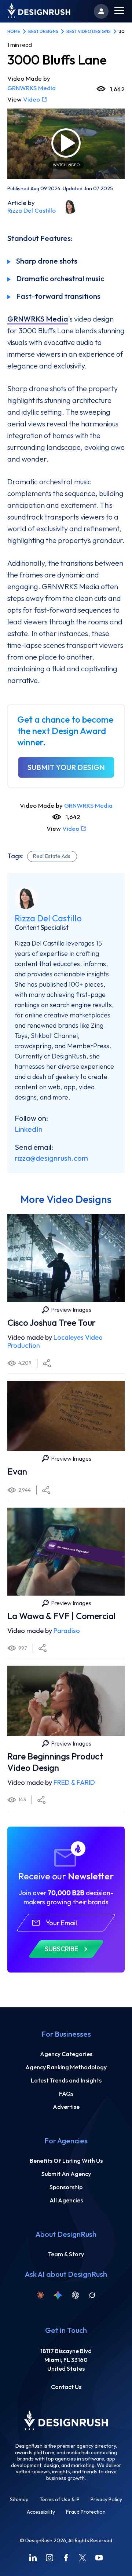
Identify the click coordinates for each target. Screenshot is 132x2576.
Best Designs (43, 31)
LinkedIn (29, 1129)
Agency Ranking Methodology (66, 2067)
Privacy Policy (106, 2500)
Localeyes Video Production (55, 1342)
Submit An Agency (66, 2174)
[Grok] (92, 2295)
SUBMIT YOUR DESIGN (66, 767)
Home (14, 31)
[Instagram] (49, 2558)
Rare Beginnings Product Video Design (55, 1762)
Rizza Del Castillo (32, 210)
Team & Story (66, 2254)
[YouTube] (99, 2558)
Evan (17, 1471)
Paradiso (67, 1631)
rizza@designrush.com (51, 1158)
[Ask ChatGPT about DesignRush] (76, 2295)
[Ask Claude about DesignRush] (40, 2295)
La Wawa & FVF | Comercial (61, 1616)
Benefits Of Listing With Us (66, 2161)
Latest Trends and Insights (66, 2080)
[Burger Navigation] (119, 12)
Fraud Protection (86, 2512)
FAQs (66, 2094)
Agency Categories (66, 2054)
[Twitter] (82, 2558)
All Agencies (66, 2200)
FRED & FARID (74, 1782)
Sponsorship (66, 2187)
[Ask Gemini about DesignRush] (58, 2295)
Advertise (66, 2107)
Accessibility (41, 2512)
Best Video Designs (89, 31)
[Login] (101, 11)
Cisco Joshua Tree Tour (52, 1322)
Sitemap (19, 2500)
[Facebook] (66, 2558)
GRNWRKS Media (32, 88)
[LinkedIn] (33, 2558)
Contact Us (66, 2387)
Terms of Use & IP (60, 2500)
